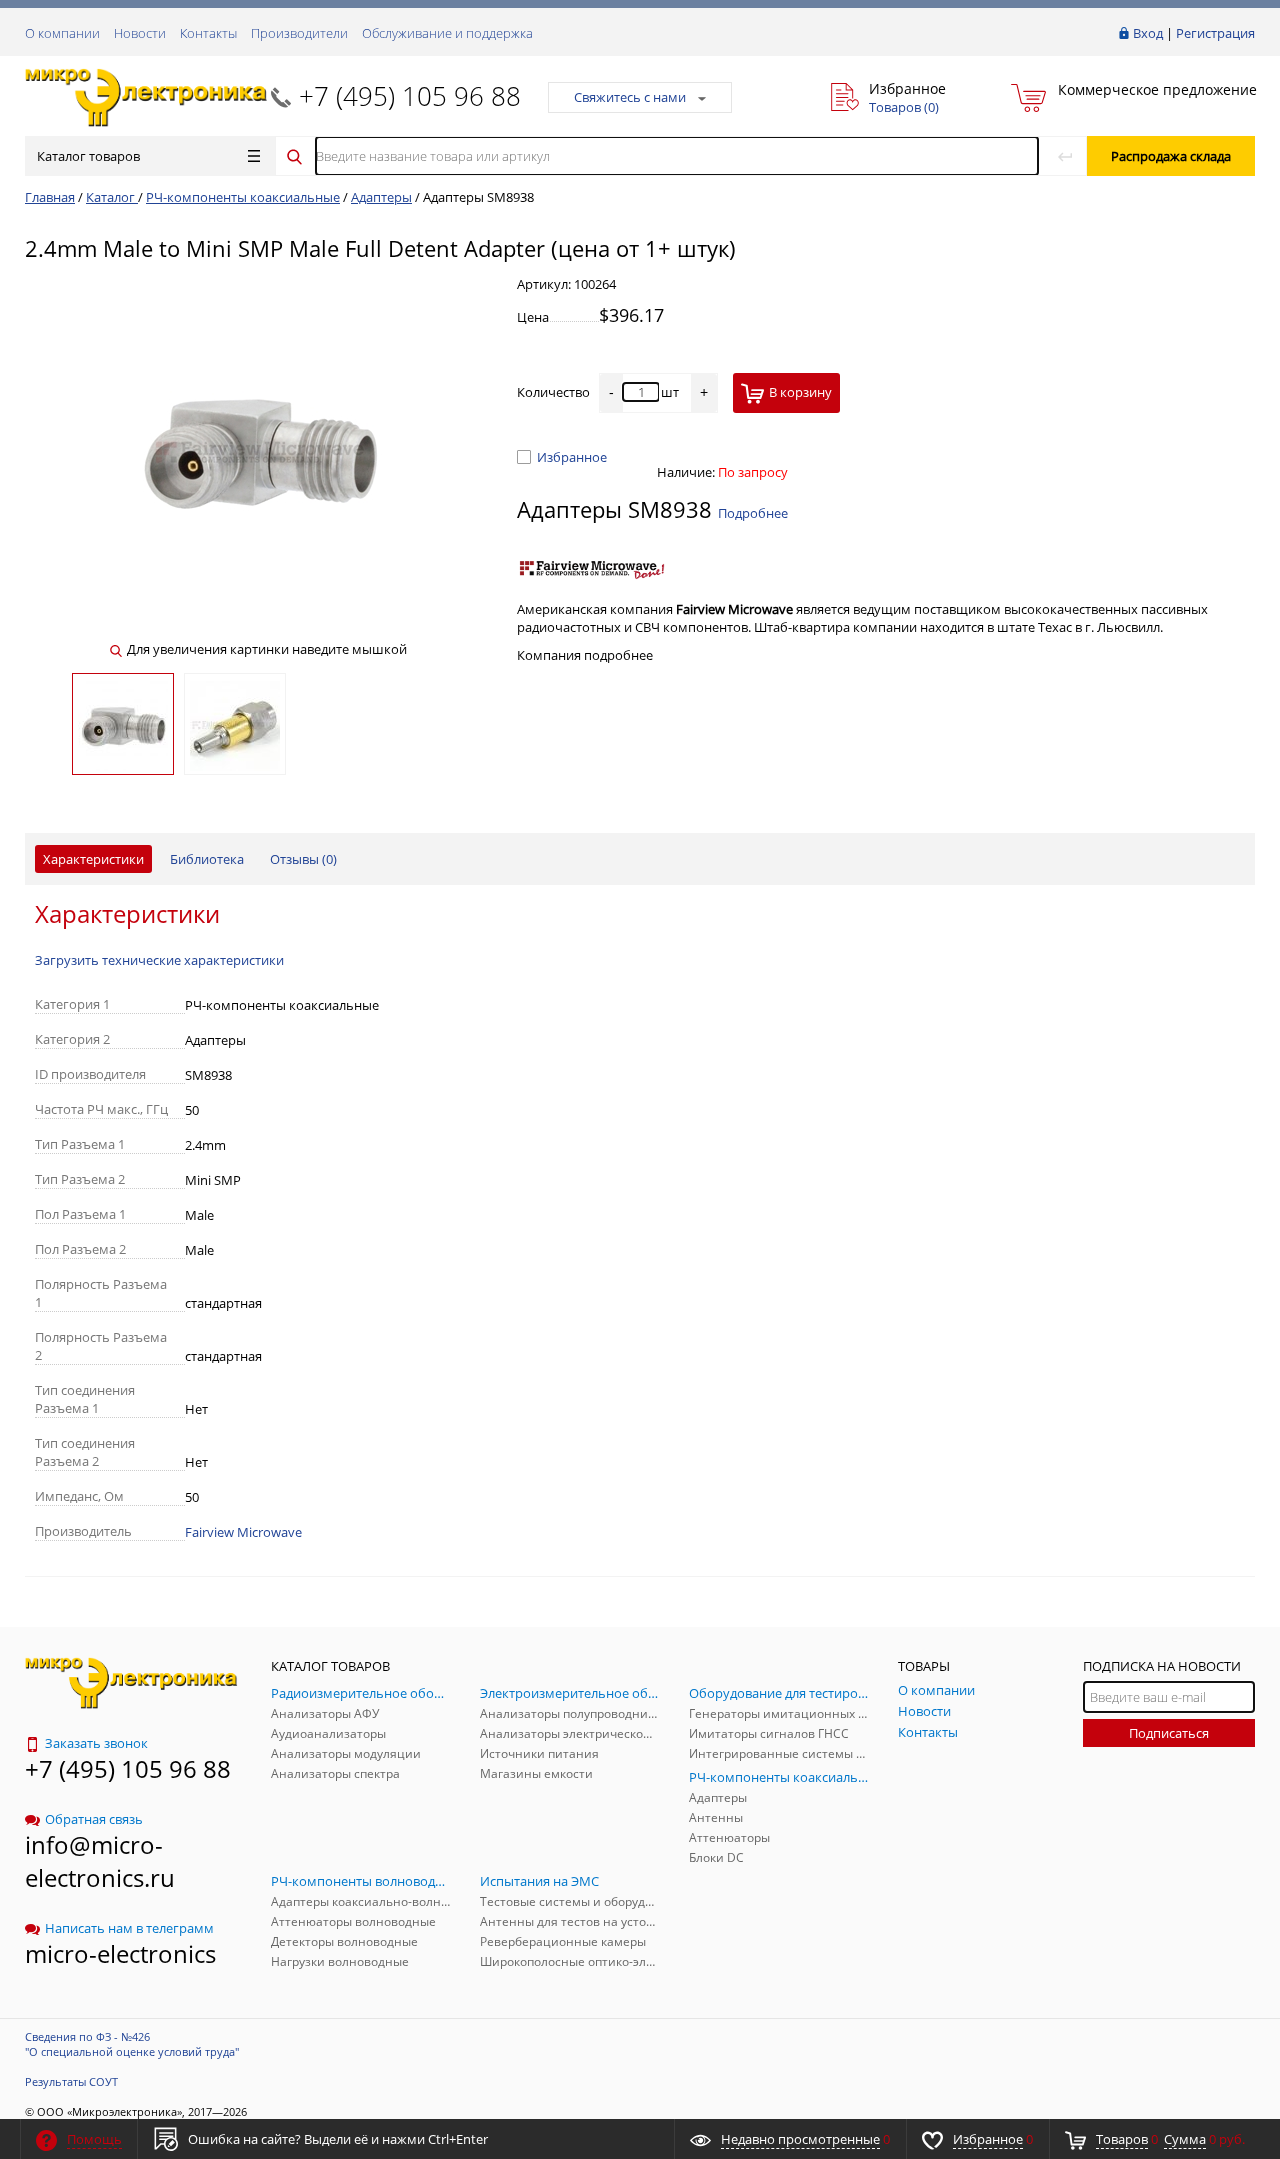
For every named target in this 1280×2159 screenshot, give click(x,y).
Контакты (208, 33)
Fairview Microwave (243, 1532)
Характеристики (93, 859)
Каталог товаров (88, 156)
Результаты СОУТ (71, 2081)
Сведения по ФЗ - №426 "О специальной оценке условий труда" (132, 2044)
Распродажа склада (1171, 156)
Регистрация (1215, 33)
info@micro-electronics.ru (100, 1861)
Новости (140, 33)
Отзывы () (303, 859)
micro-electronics (120, 1953)
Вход (1148, 33)
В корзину (800, 392)
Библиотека (207, 859)
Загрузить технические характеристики (159, 960)
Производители (299, 33)
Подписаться (1169, 1733)
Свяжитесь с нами (630, 97)
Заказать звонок (96, 1743)
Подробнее (753, 513)
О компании (62, 33)
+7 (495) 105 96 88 (410, 96)
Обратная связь (94, 1819)
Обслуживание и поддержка (447, 33)
